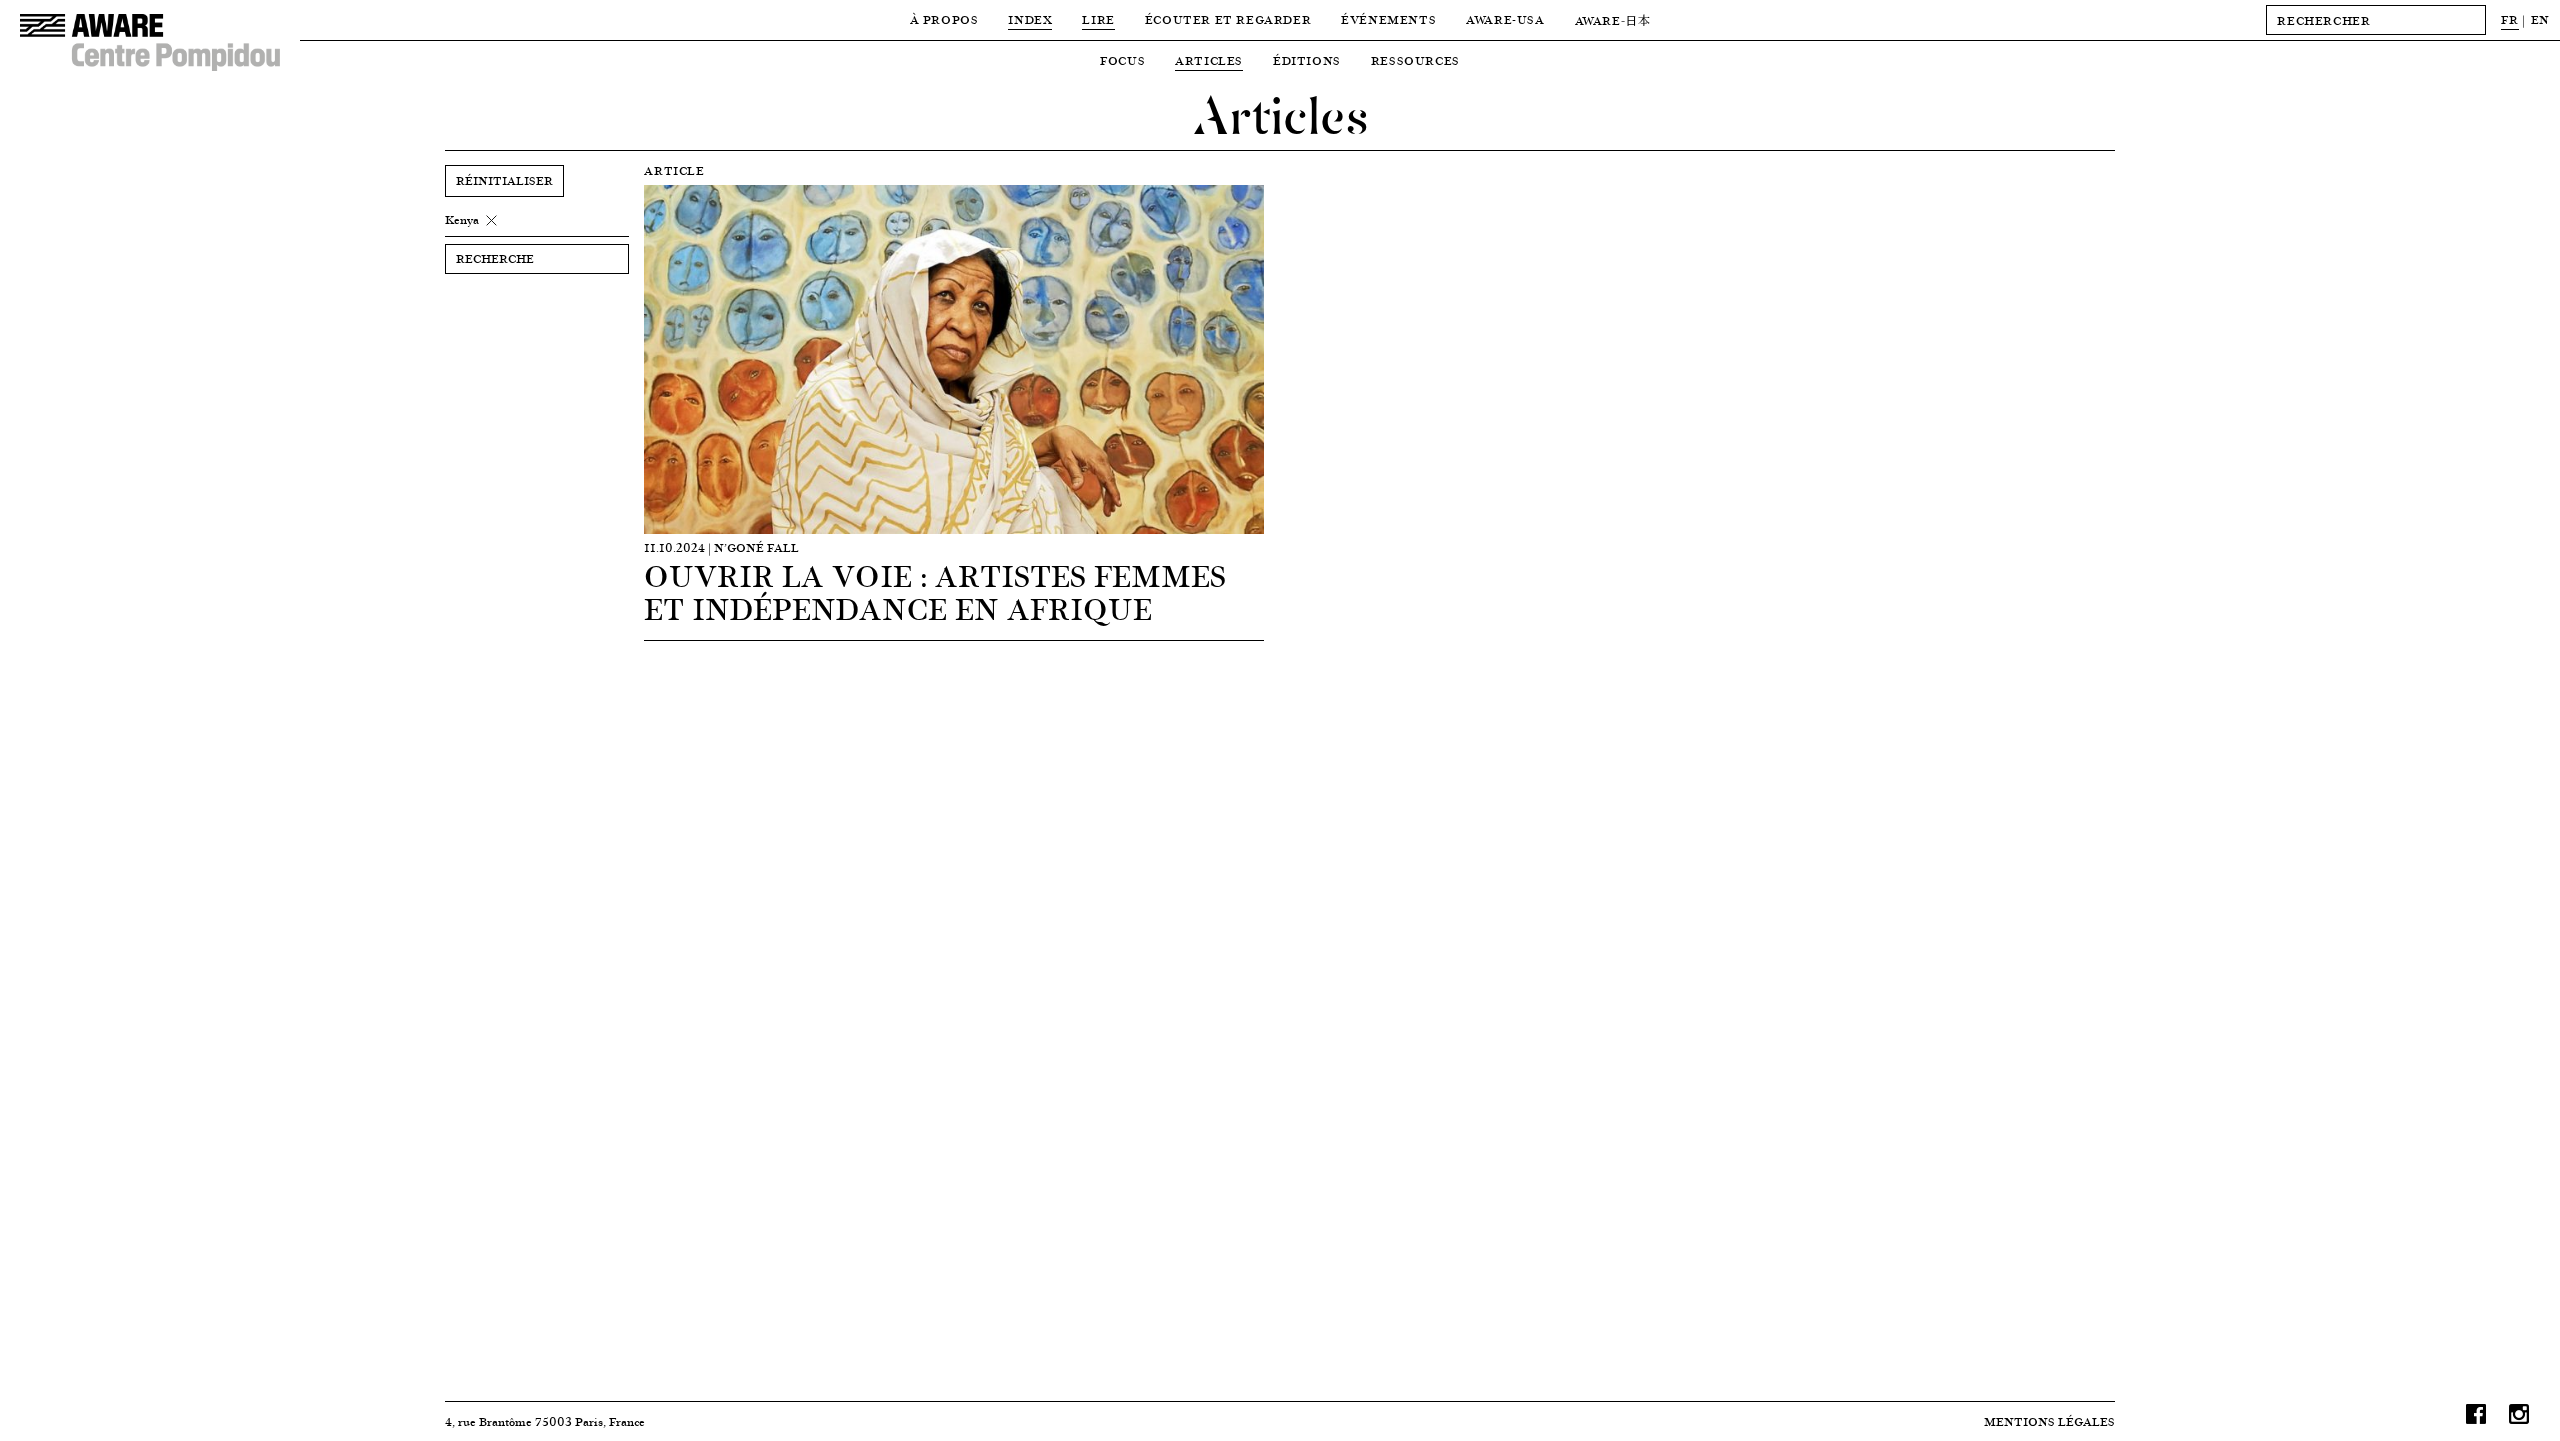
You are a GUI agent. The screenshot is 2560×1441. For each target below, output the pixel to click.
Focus (1122, 60)
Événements (1388, 19)
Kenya (462, 220)
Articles (1209, 60)
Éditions (1307, 60)
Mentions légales (2049, 1421)
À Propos (944, 19)
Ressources (1415, 60)
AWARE (1613, 20)
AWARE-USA (1505, 19)
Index (1030, 19)
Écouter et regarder (1228, 19)
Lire (1098, 19)
